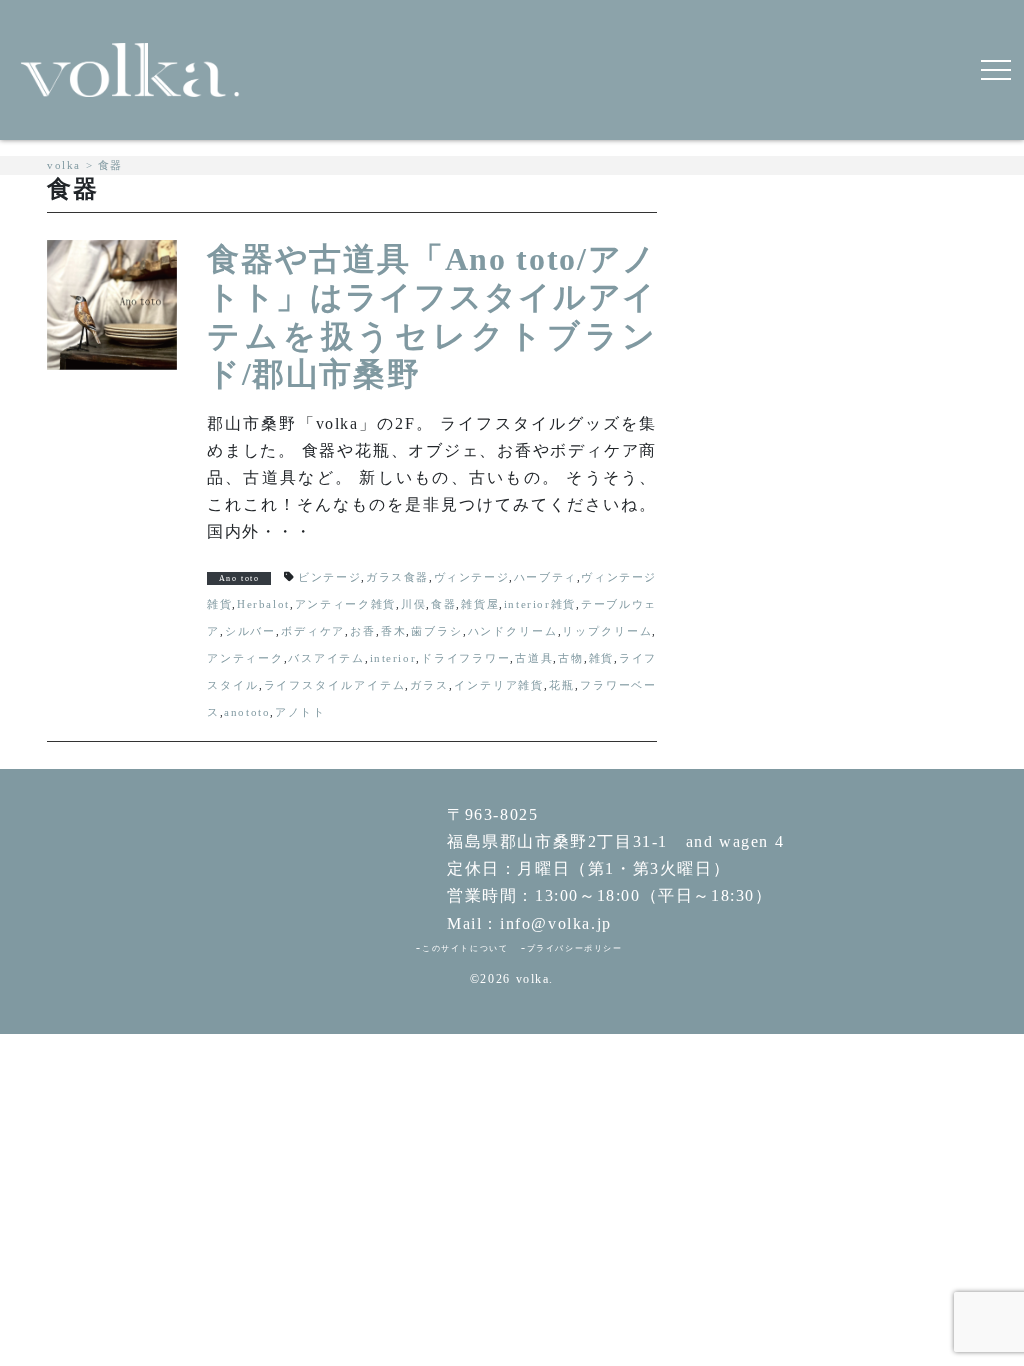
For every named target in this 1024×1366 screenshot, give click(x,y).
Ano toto (239, 578)
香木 (393, 631)
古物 (571, 658)
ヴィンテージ (472, 577)
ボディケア (313, 631)
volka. (535, 979)
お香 (363, 631)
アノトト (300, 712)
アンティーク (245, 658)
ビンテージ (329, 577)
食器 (444, 604)
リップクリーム (607, 631)
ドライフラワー (465, 658)
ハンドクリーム (512, 631)
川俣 (414, 604)
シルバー (250, 631)
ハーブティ (545, 577)
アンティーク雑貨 (345, 604)
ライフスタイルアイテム (334, 685)
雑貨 (601, 658)
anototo (247, 712)
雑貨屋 (480, 604)
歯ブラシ (437, 631)
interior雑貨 (540, 604)
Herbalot (263, 604)
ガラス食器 (397, 577)
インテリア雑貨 (499, 685)
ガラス (429, 685)
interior (393, 658)
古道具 (534, 658)
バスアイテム (326, 658)
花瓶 (562, 685)
